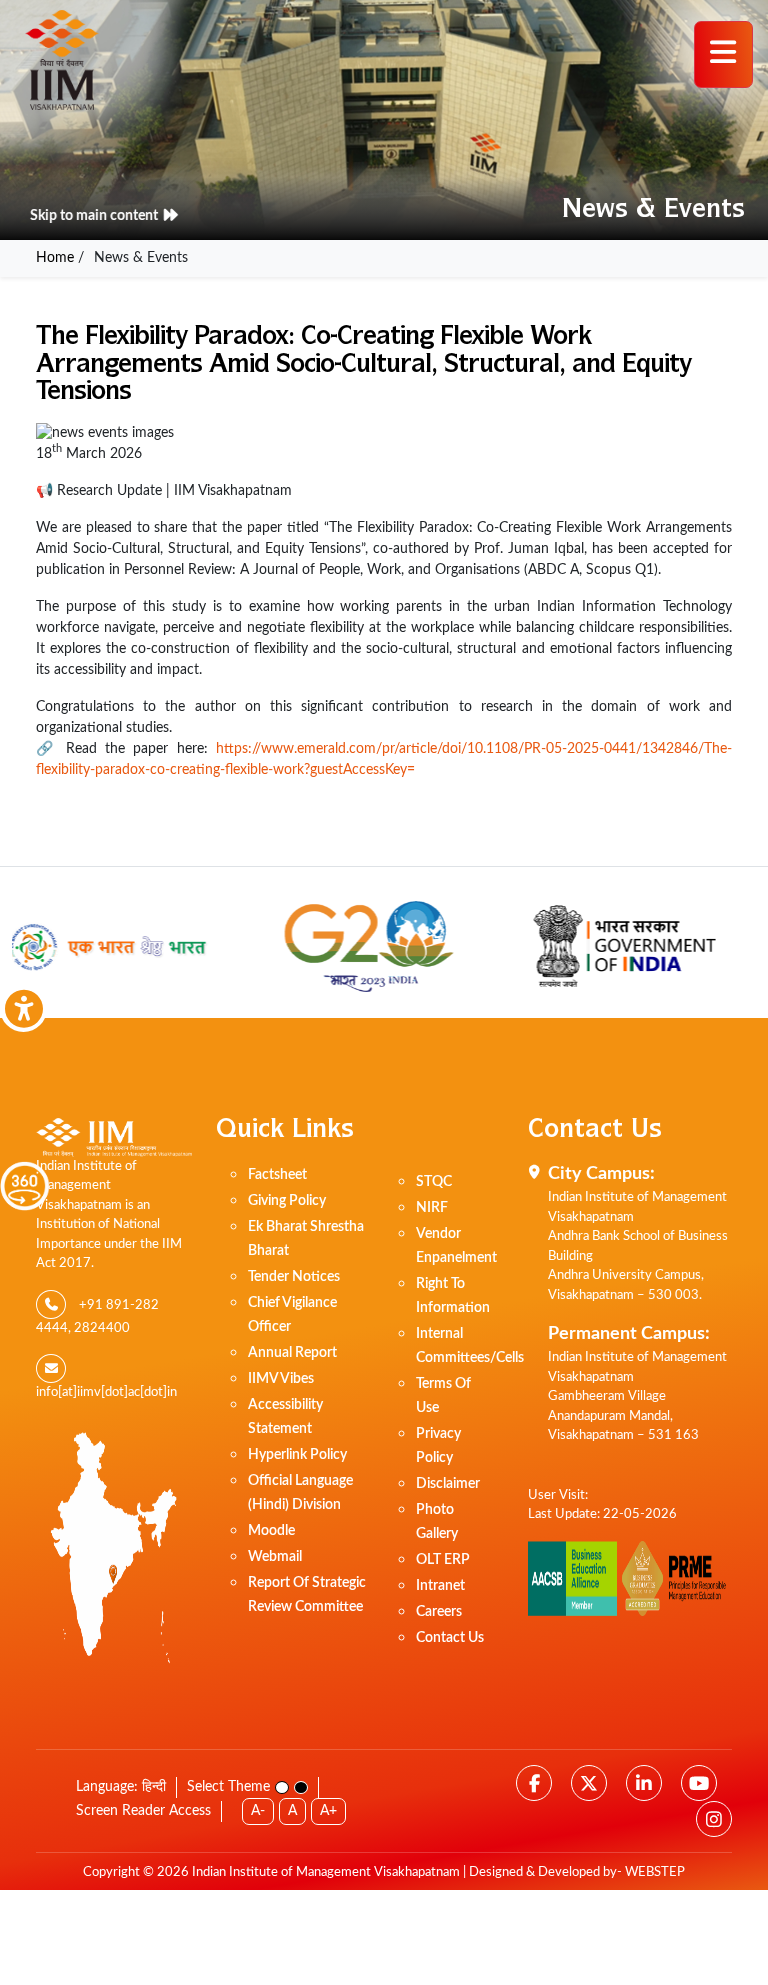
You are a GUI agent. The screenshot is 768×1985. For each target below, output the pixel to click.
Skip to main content (97, 216)
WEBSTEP (655, 1872)
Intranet (440, 1586)
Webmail (275, 1557)
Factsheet (277, 1175)
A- (258, 1811)
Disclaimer (448, 1484)
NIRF (432, 1208)
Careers (439, 1612)
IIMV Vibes (281, 1379)
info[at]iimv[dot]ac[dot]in (106, 1392)
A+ (328, 1811)
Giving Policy (287, 1201)
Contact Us (450, 1638)
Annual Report (292, 1353)
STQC (434, 1182)
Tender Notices (294, 1277)
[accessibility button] (23, 1008)
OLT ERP (443, 1560)
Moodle (271, 1531)
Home (55, 258)
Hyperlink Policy (297, 1455)
